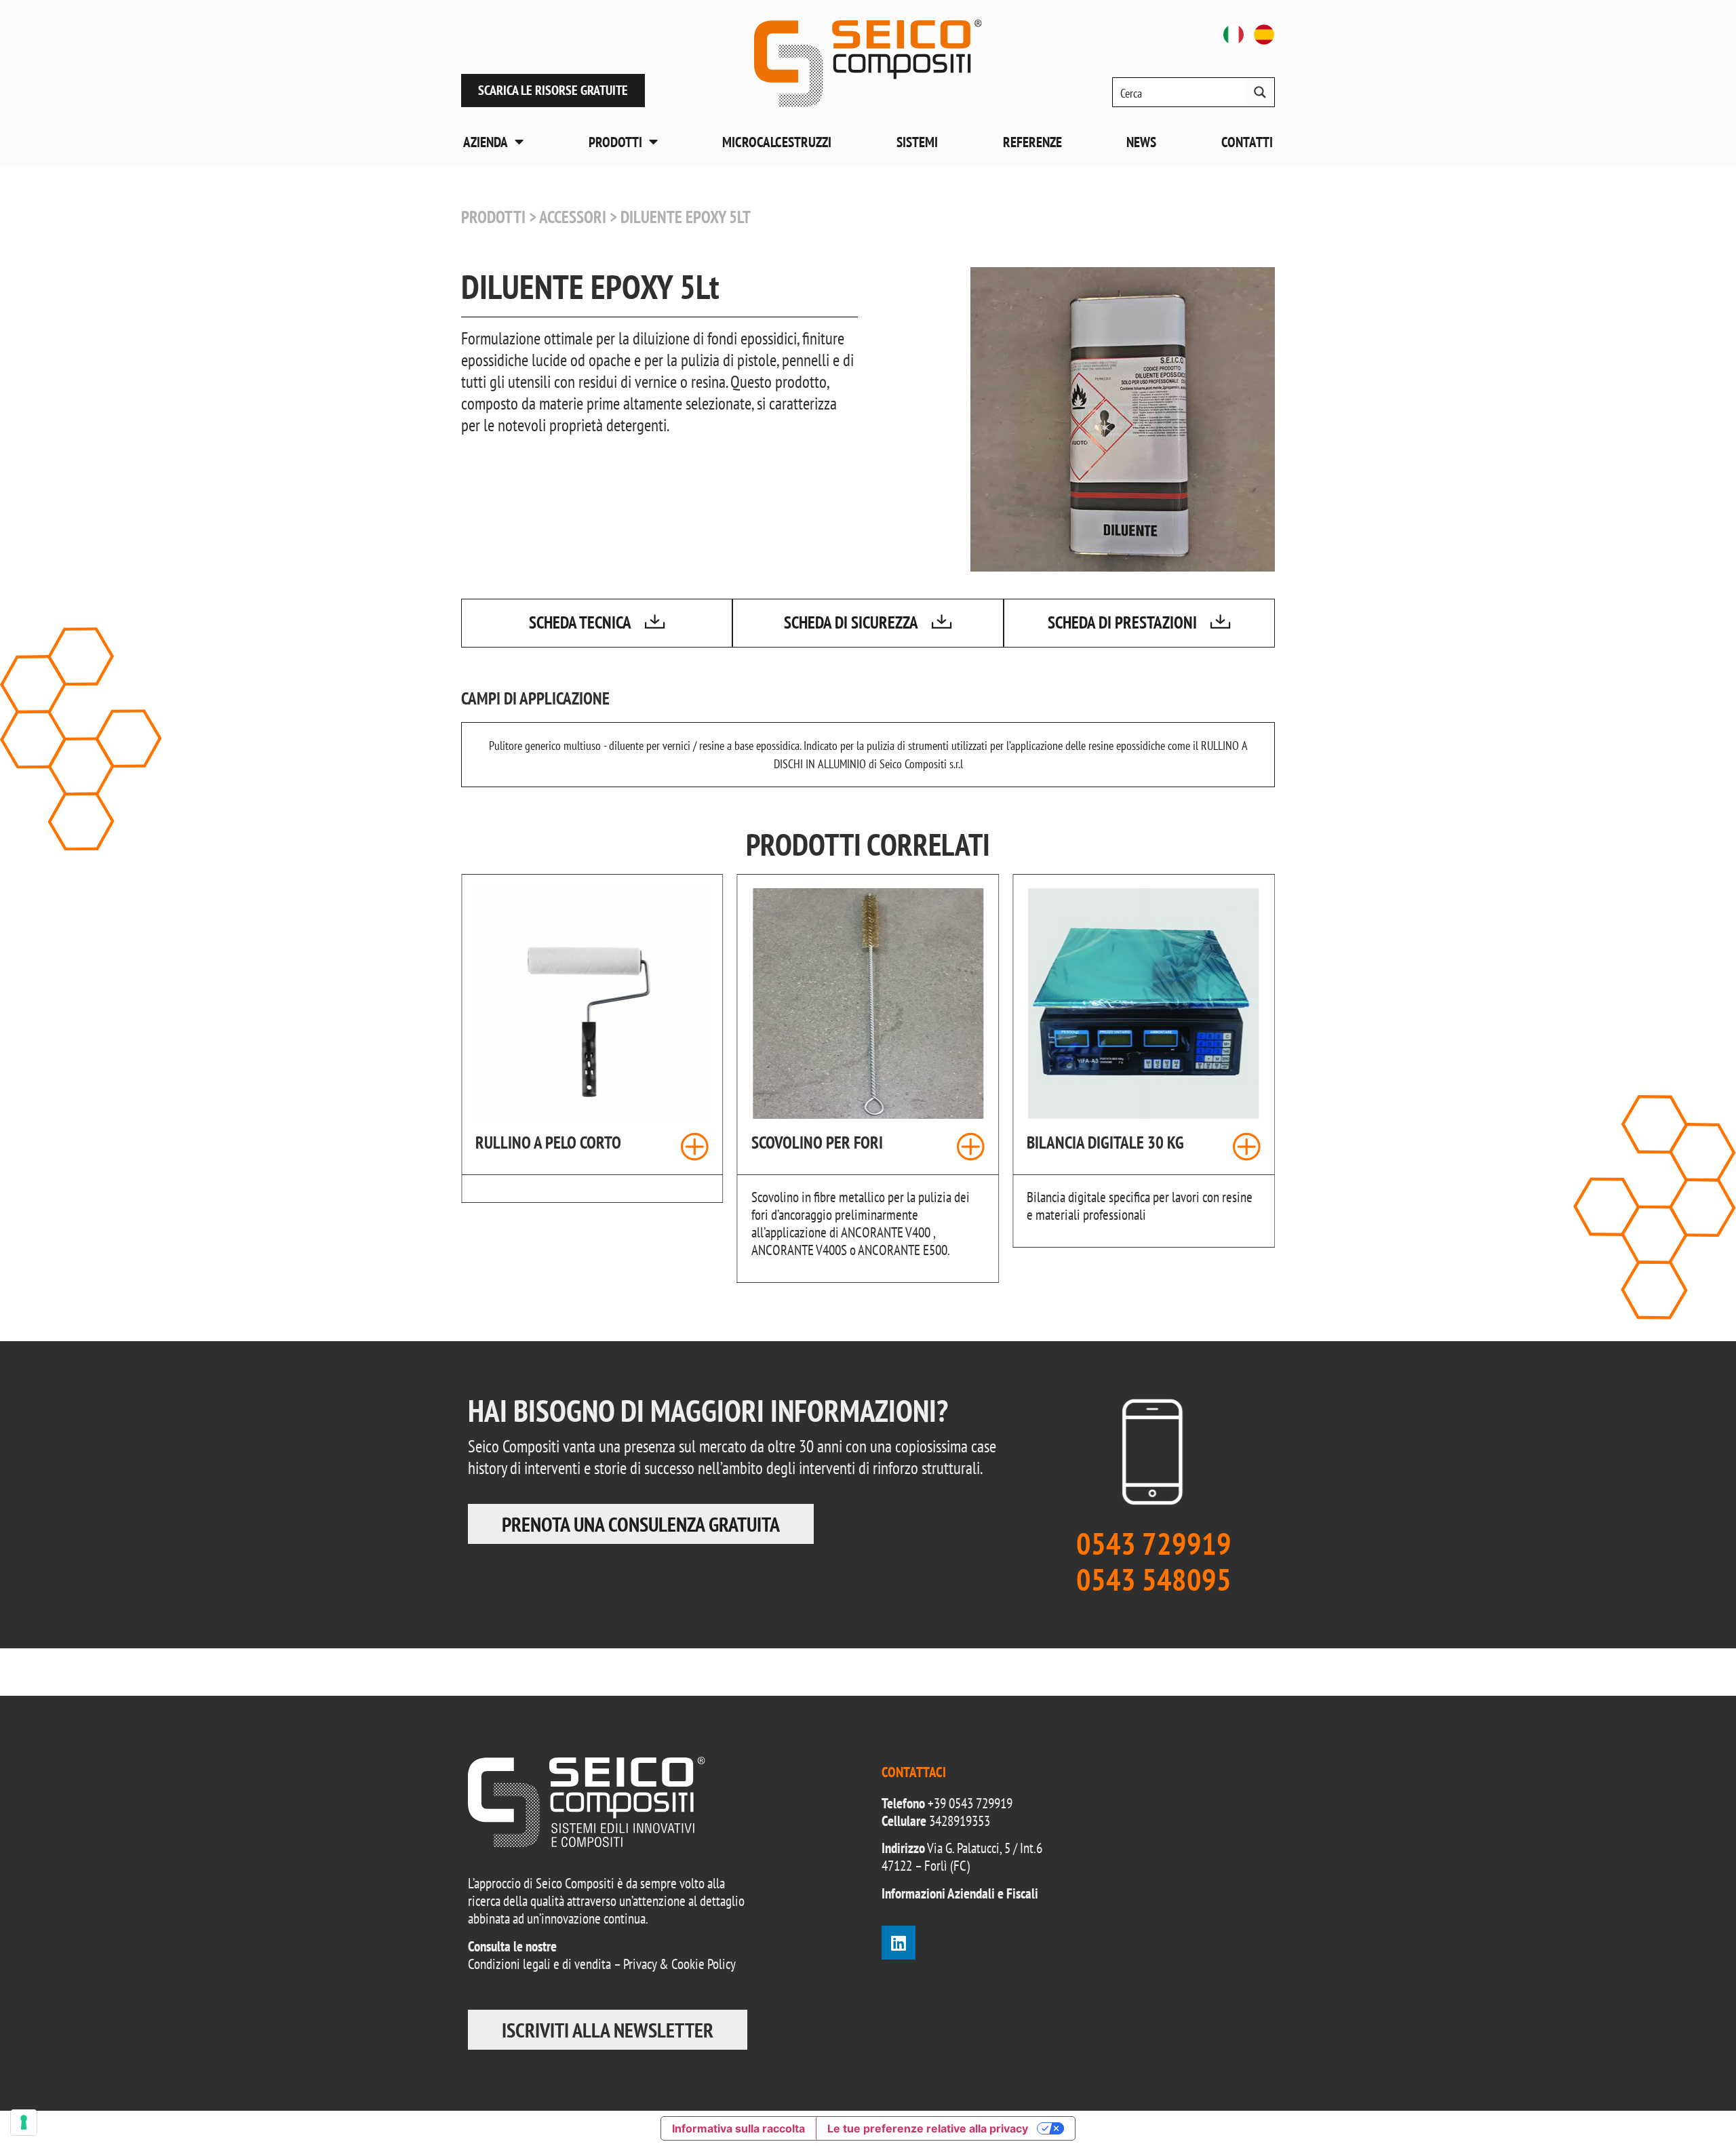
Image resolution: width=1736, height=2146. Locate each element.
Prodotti (615, 142)
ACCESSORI (573, 217)
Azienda (486, 142)
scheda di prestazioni (1122, 622)
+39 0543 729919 (970, 1803)
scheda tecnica (580, 622)
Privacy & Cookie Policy (679, 1964)
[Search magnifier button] (1260, 92)
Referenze (1032, 142)
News (1141, 142)
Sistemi (917, 142)
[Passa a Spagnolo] (1264, 35)
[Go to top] (1695, 2105)
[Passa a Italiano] (1234, 35)
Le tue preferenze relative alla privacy (928, 2128)
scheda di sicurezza (851, 622)
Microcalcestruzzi (777, 142)
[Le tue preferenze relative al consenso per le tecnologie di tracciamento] (24, 2122)
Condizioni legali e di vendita (539, 1964)
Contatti (1247, 142)
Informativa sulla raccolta (738, 2128)
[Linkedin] (899, 1943)
